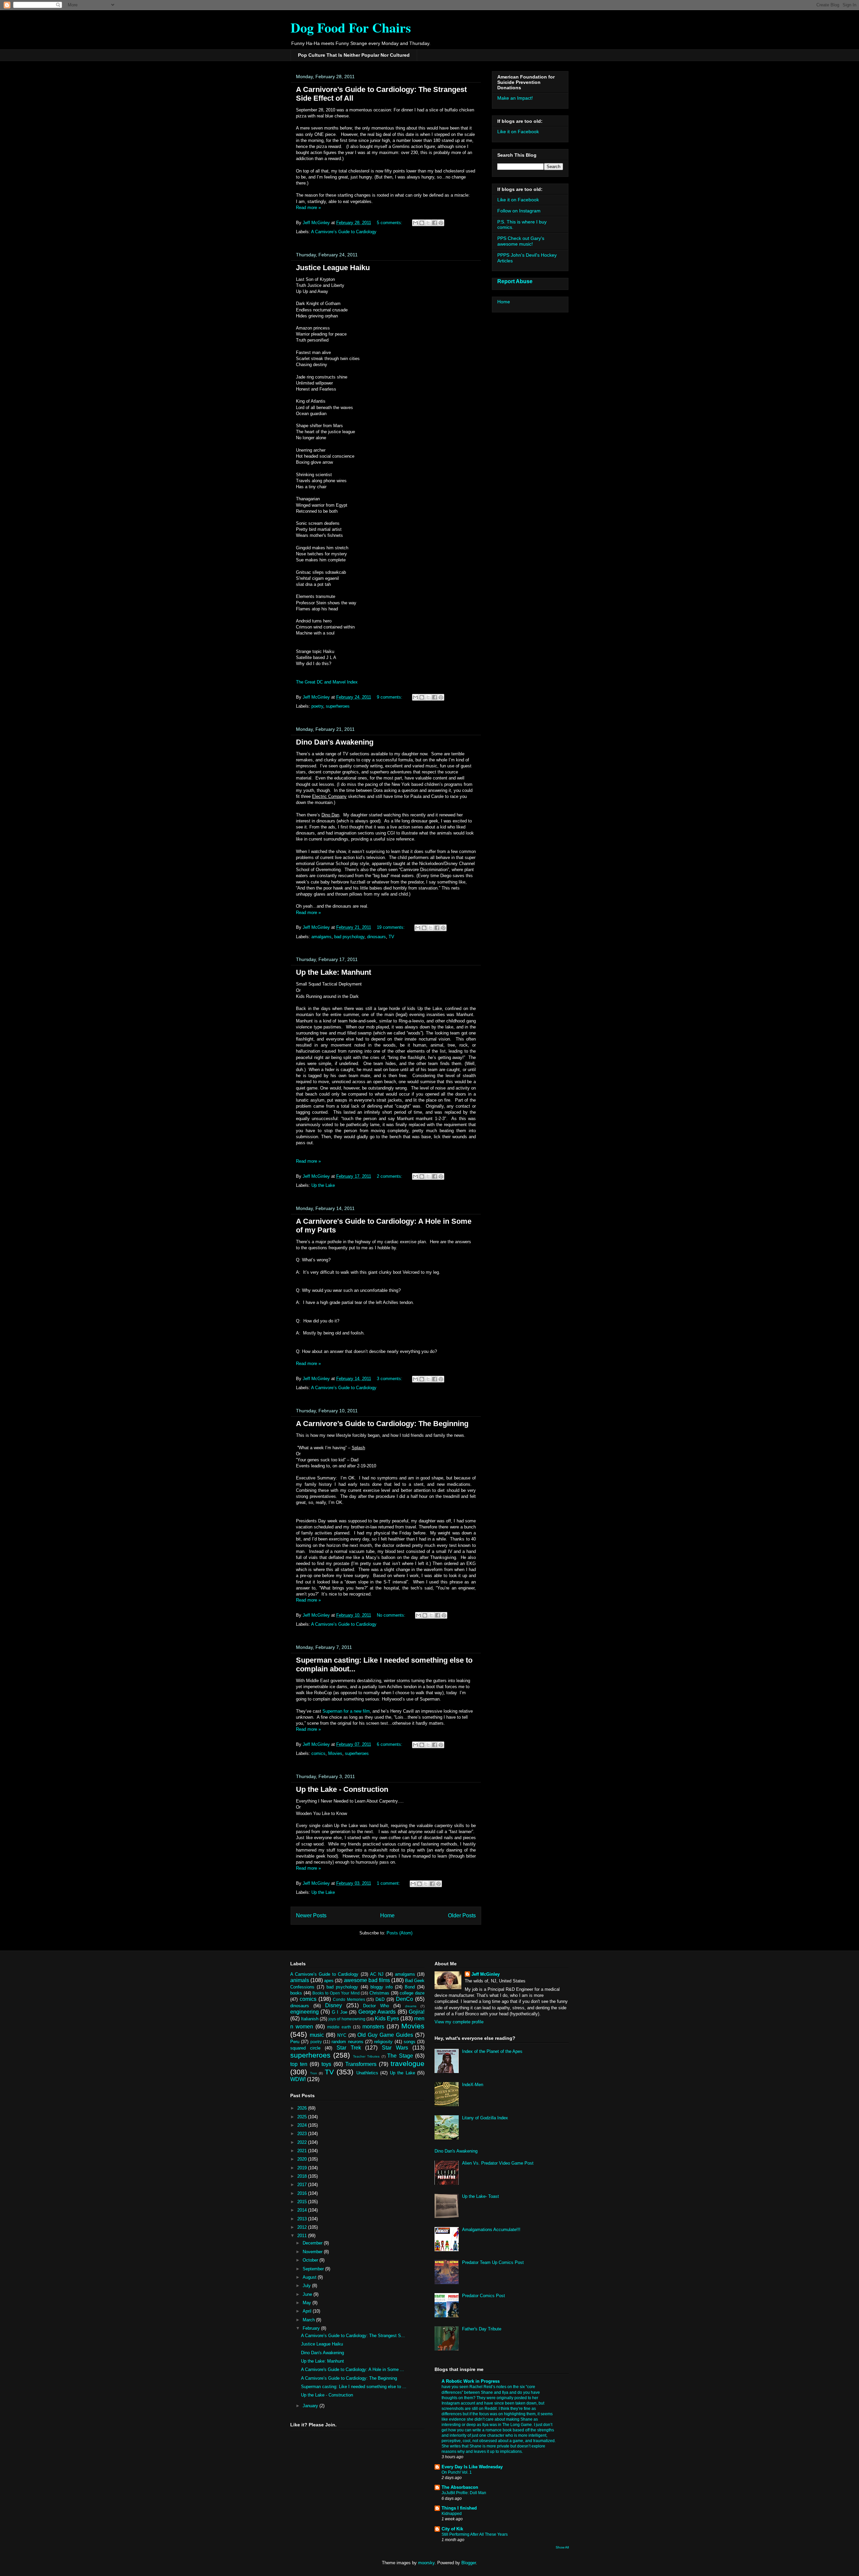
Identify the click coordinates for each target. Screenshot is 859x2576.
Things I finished (459, 2508)
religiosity (383, 2042)
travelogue (408, 2063)
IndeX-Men (473, 2085)
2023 (303, 2134)
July (307, 2286)
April (308, 2311)
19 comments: (391, 927)
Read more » (308, 208)
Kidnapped (452, 2514)
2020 (303, 2159)
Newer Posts (311, 1915)
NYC (342, 2035)
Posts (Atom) (399, 1933)
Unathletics (367, 2073)
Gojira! (417, 2012)
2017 (303, 2185)
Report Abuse (515, 281)
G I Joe (340, 2012)
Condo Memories (349, 1999)
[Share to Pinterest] (441, 223)
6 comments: (390, 1744)
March (309, 2320)
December (313, 2243)
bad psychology (349, 937)
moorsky (426, 2563)
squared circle (305, 2048)
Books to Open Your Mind (336, 1993)
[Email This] (415, 223)
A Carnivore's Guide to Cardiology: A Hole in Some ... (352, 2369)
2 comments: (390, 1176)
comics (318, 1753)
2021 (303, 2151)
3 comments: (390, 1379)
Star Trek (349, 2048)
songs (410, 2042)
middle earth (339, 2027)
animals (300, 1980)
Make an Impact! (515, 98)
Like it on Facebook (518, 132)
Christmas (379, 1993)
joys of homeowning (347, 2019)
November (313, 2252)
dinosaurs (376, 937)
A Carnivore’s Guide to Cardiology (344, 232)
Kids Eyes (387, 2018)
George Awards (377, 2012)
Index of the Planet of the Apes (492, 2051)
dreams (411, 2006)
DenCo (405, 1999)
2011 (303, 2236)
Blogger (469, 2563)
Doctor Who (376, 2006)
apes (329, 1981)
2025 (303, 2117)
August (310, 2277)
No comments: (392, 1615)
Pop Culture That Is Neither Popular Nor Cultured (354, 55)
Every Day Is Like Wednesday (472, 2467)
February (312, 2328)
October (311, 2260)
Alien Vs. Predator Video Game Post (498, 2163)
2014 (303, 2210)
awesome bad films (367, 1980)
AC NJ (377, 1974)
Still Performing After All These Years (475, 2534)
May (308, 2303)
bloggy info (382, 1987)
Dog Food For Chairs (351, 27)
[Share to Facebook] (435, 223)
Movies (335, 1753)
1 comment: (389, 1883)
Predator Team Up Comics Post (493, 2262)
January (311, 2406)
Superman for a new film (346, 1711)
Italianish (310, 2019)
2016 (303, 2193)
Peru (295, 2042)
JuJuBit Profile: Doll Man (464, 2493)
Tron (314, 2073)
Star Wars (395, 2048)
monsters (373, 2027)
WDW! (298, 2079)
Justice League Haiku (333, 268)
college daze (412, 1993)
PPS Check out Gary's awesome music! (521, 241)
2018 (303, 2176)
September (314, 2269)
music (317, 2035)
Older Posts (462, 1915)
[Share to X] (428, 223)
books (296, 1993)
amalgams (321, 937)
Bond (410, 1987)
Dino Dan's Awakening (335, 742)
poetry (317, 706)
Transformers (361, 2064)
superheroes (338, 706)
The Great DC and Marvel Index (327, 682)
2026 (303, 2108)
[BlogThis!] (422, 223)
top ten (299, 2064)
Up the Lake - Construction (342, 1789)
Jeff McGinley (486, 1974)
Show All (562, 2547)
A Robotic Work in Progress (471, 2381)
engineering (305, 2012)
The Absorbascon (460, 2487)
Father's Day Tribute (482, 2329)
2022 (303, 2142)
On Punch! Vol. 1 (457, 2472)
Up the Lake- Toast (481, 2196)
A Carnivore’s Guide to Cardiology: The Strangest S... (353, 2336)
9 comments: (390, 697)
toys (326, 2064)
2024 (303, 2125)
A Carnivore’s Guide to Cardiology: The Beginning (382, 1424)
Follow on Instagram (519, 211)
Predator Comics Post (484, 2296)
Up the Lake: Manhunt (334, 972)
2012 (303, 2227)
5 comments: (390, 223)
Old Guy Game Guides (385, 2035)
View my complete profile (459, 2022)
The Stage (400, 2056)
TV (391, 937)
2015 (303, 2202)
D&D (380, 1999)
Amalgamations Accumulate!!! (491, 2230)
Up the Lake (323, 1185)
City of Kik (452, 2529)
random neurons (347, 2042)
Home (387, 1915)
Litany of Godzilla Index (485, 2118)
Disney (334, 2005)
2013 (303, 2219)
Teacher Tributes (366, 2056)
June (308, 2294)
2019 (303, 2168)
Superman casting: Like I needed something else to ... (354, 2387)
